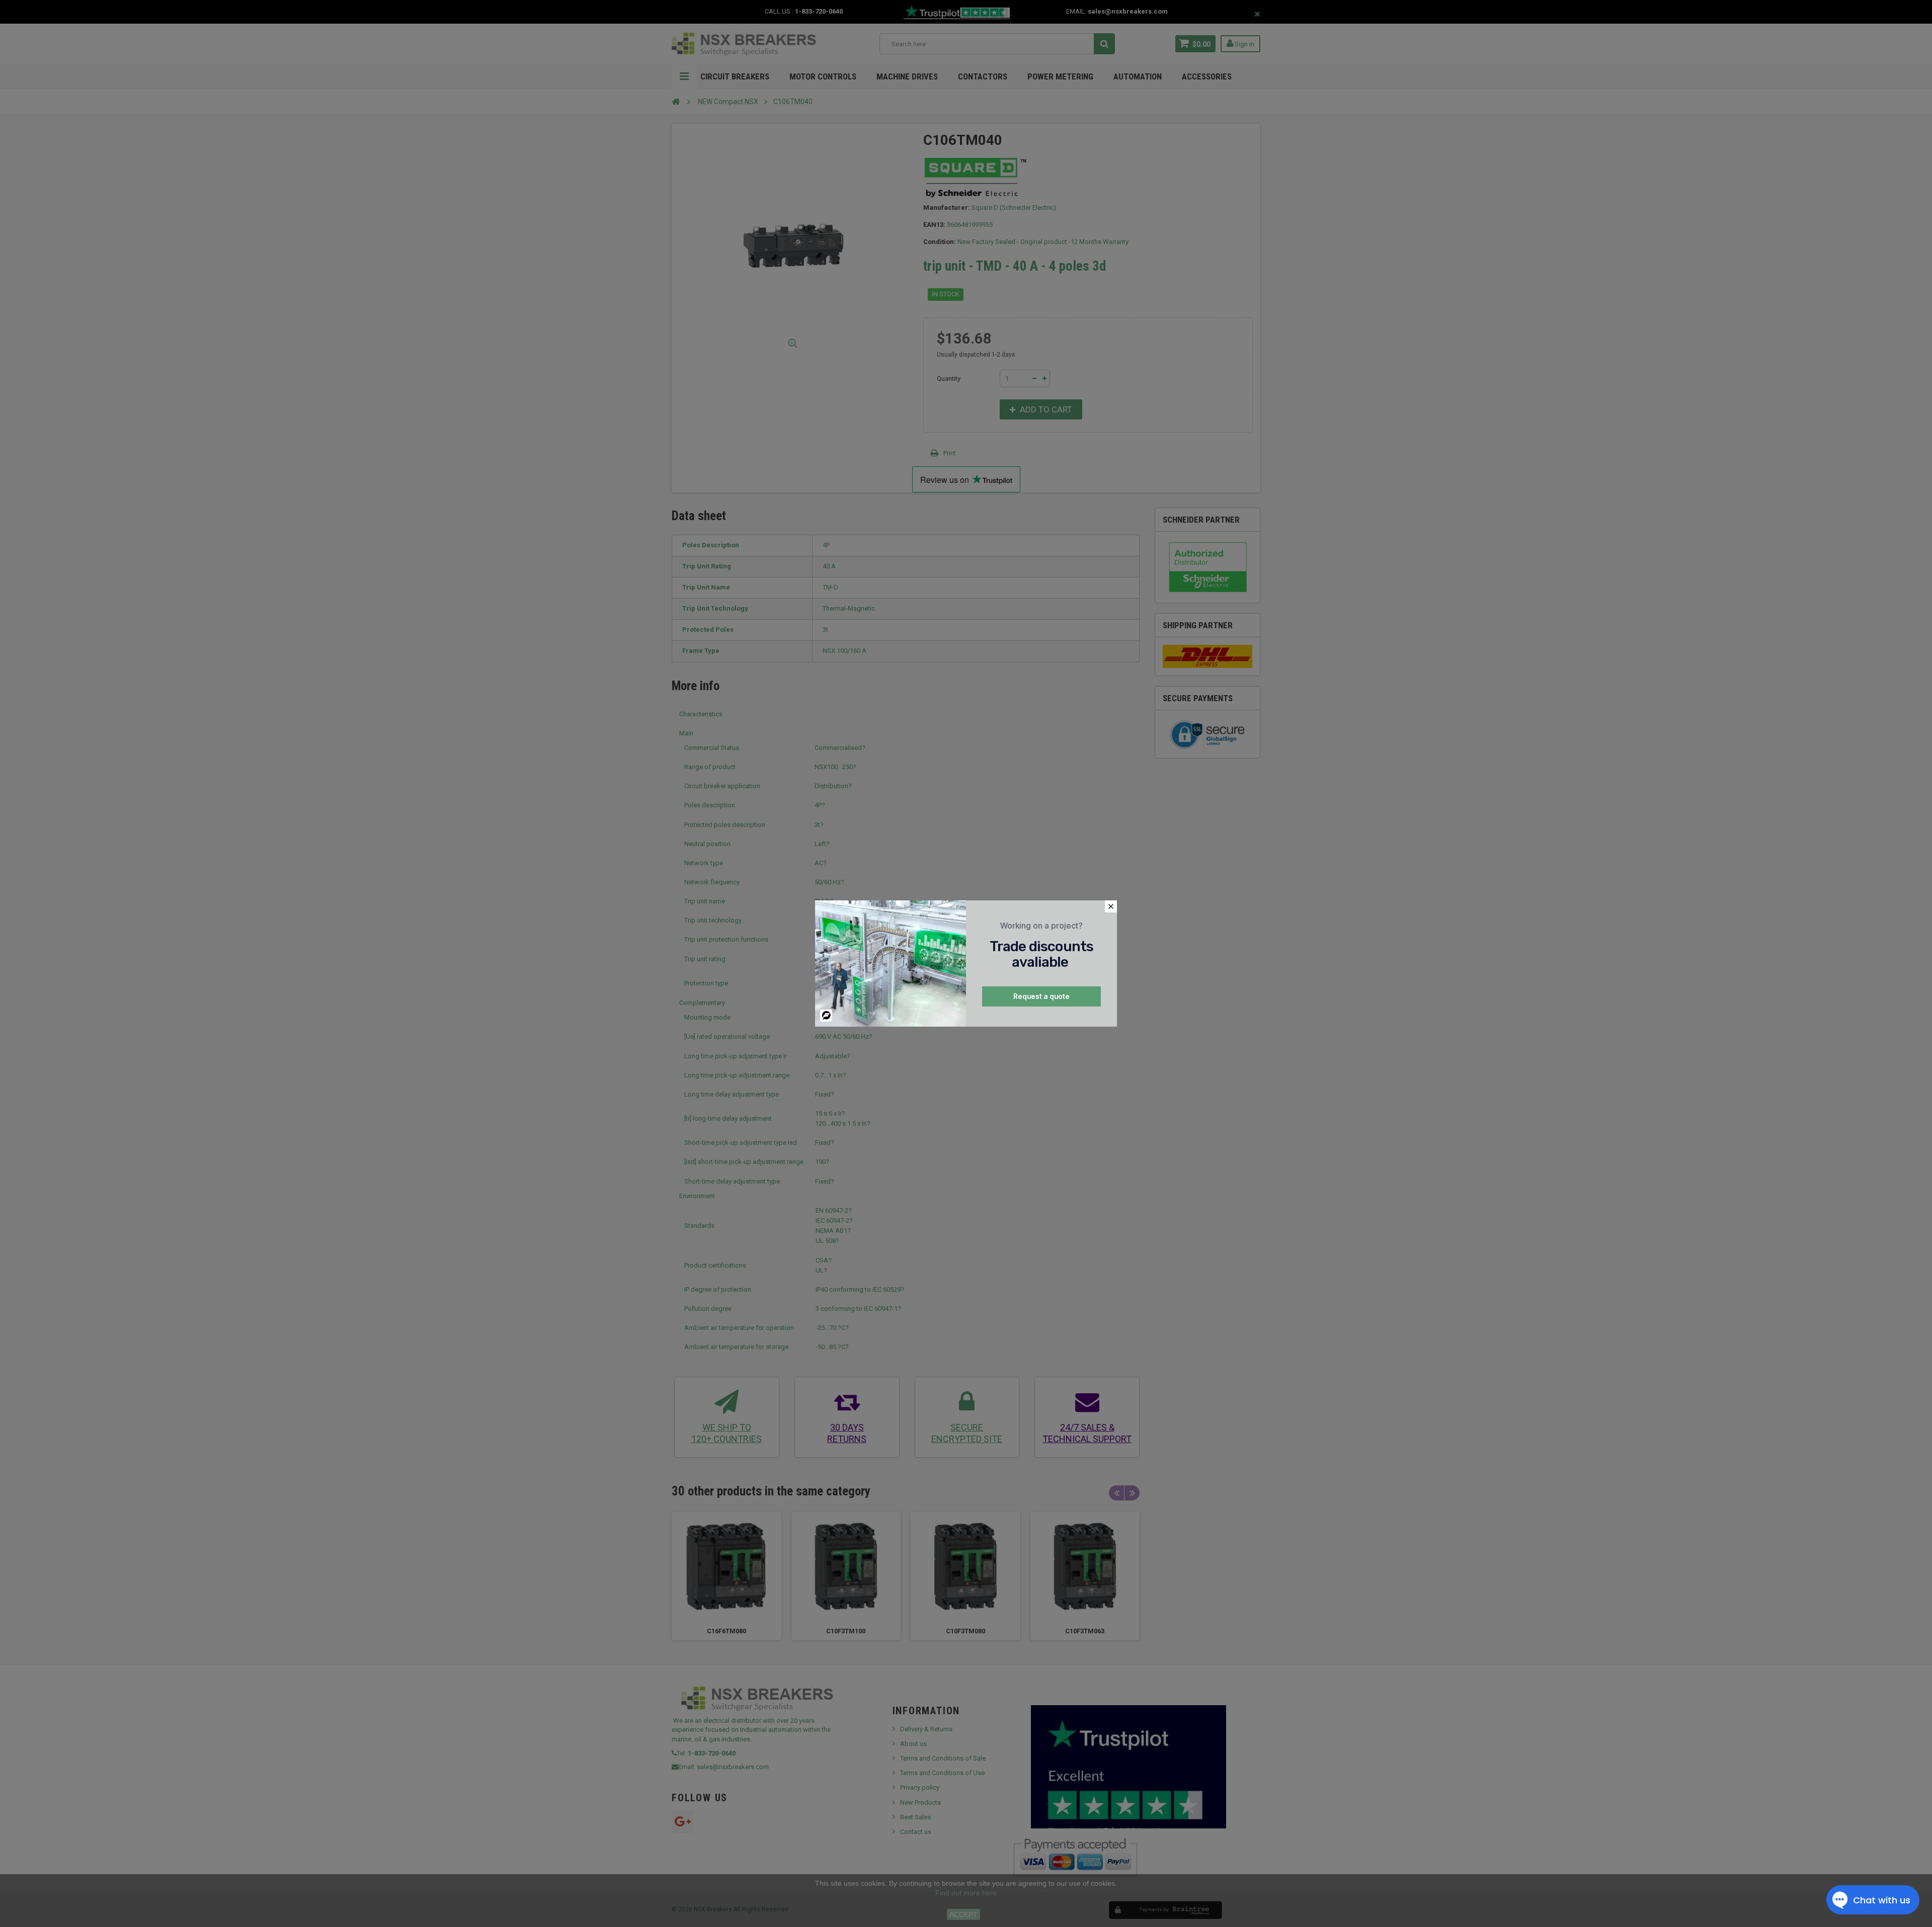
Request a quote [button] (1041, 996)
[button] (1111, 906)
